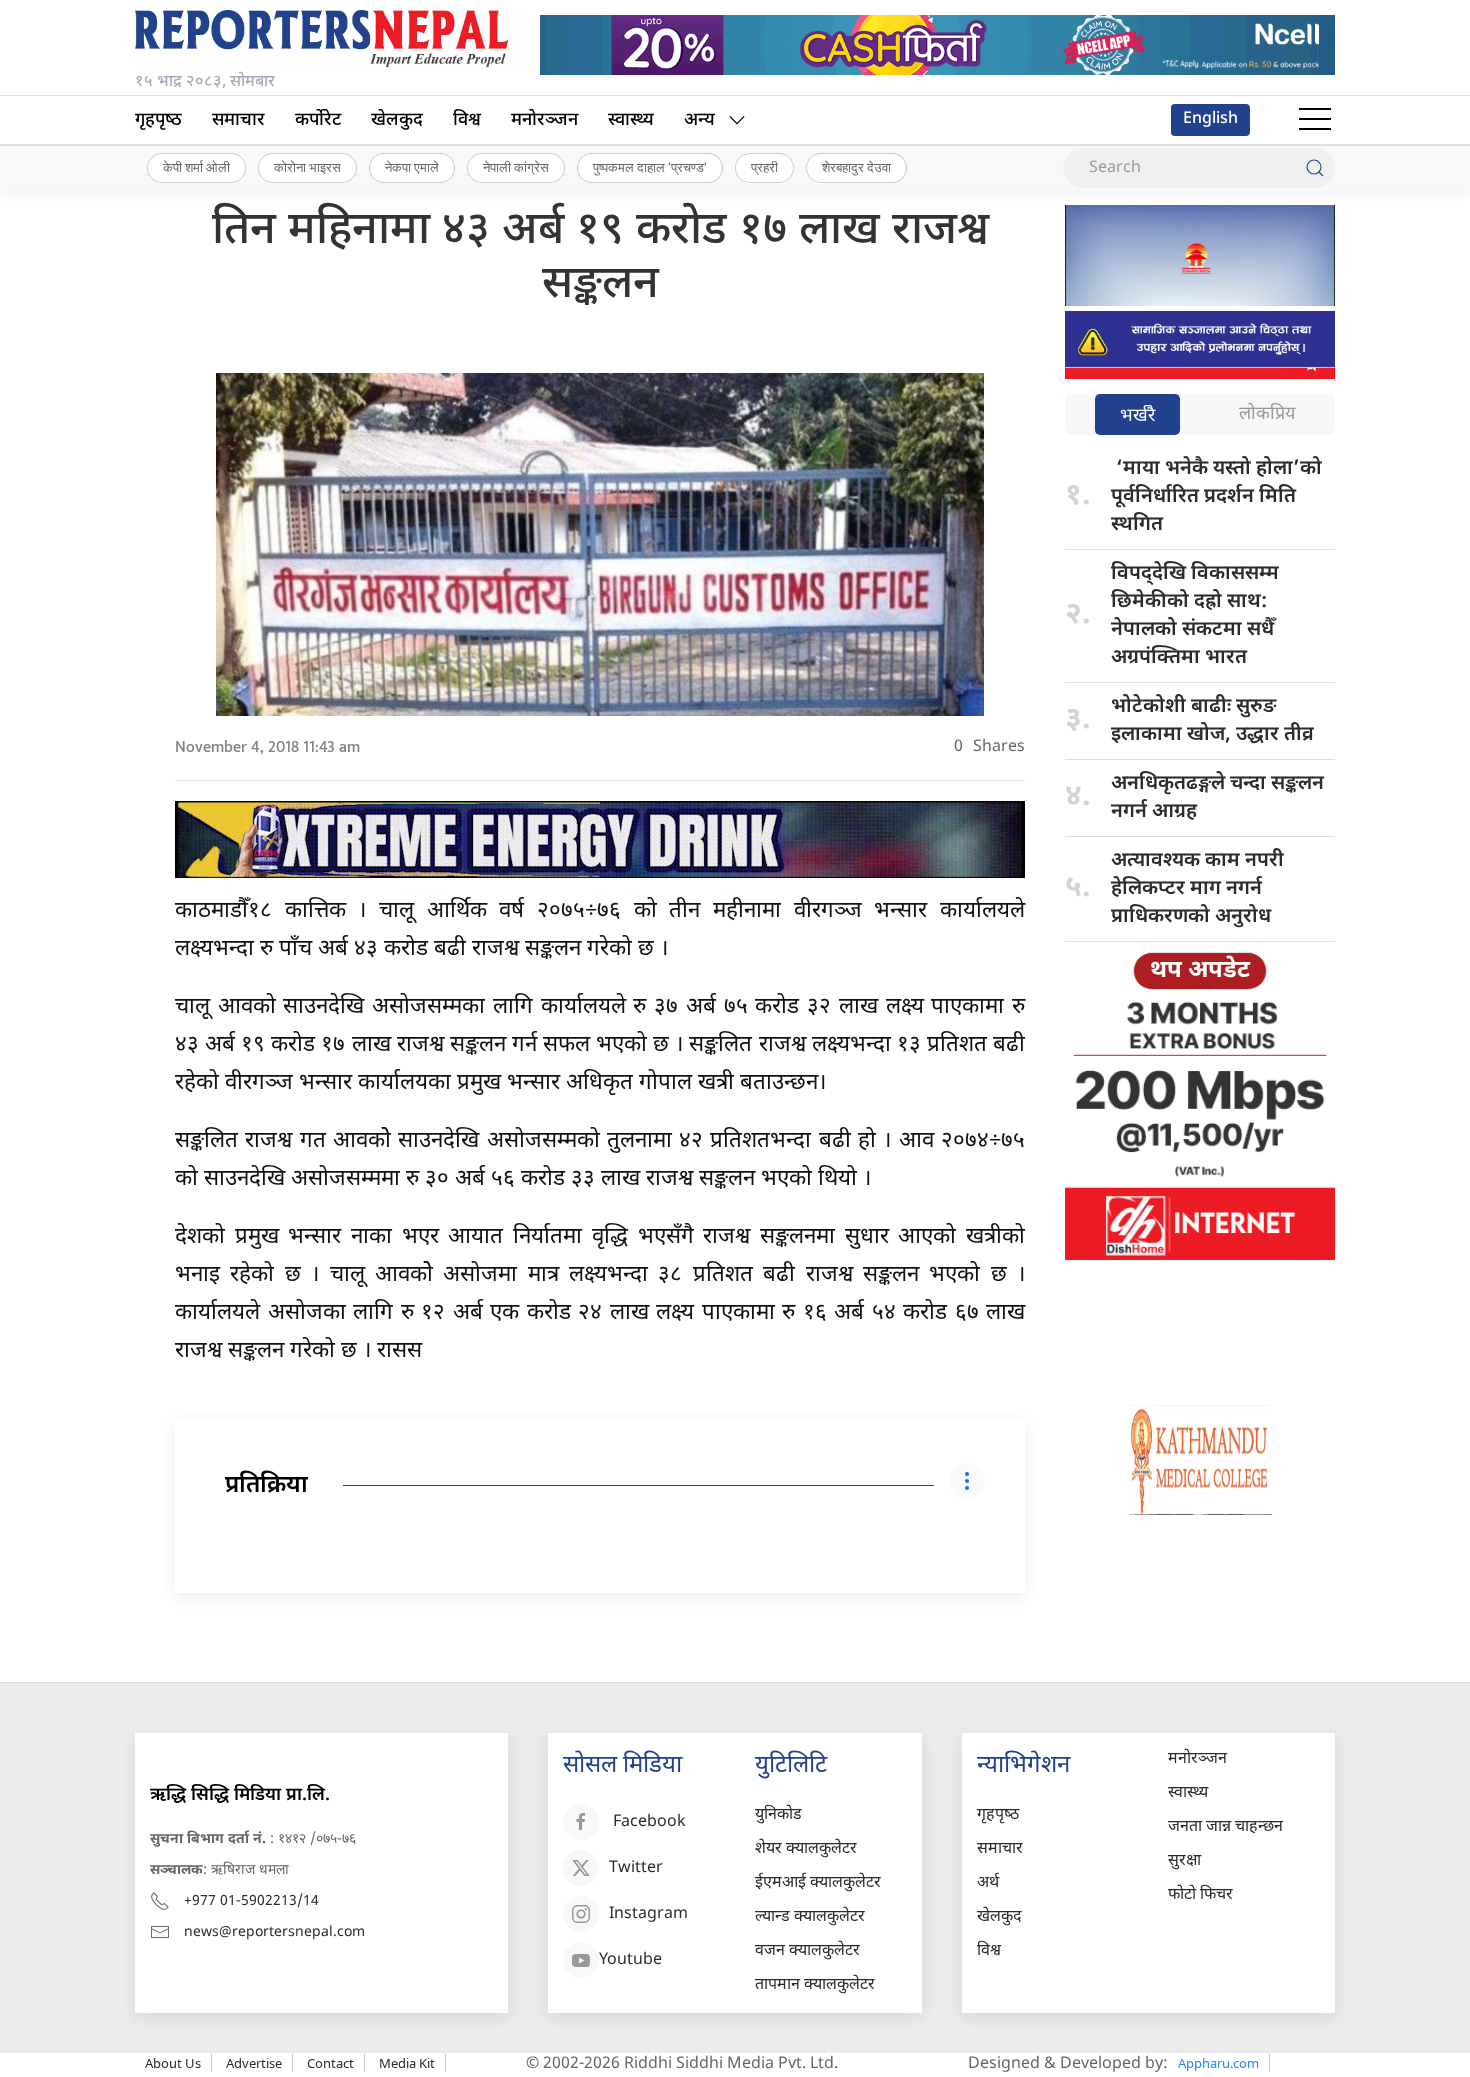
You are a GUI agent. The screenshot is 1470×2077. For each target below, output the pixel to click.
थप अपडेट (1200, 971)
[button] (1315, 120)
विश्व (467, 120)
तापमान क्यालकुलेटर (815, 1985)
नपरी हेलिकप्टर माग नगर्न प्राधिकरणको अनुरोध (1197, 889)
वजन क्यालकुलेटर (807, 1951)
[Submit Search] (1315, 168)
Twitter (636, 1868)
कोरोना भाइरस (307, 167)
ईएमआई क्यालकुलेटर (818, 1883)
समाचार (238, 120)
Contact (330, 2063)
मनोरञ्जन (544, 120)
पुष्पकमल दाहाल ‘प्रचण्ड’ (650, 167)
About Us (173, 2063)
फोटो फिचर (1200, 1895)
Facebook (649, 1822)
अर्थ (988, 1883)
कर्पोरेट (318, 120)
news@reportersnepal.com (274, 1932)
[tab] (1137, 416)
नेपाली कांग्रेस (516, 167)
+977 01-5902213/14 (251, 1901)
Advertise (254, 2063)
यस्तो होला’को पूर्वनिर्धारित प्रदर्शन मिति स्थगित (1216, 497)
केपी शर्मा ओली (196, 167)
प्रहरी (764, 167)
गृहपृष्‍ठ (158, 120)
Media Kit (407, 2063)
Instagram (648, 1914)
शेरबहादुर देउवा (856, 167)
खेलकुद (397, 120)
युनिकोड (778, 1815)
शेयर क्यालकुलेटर (806, 1849)
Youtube (630, 1960)
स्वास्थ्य (631, 120)
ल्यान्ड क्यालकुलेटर (810, 1917)
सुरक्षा (1184, 1861)
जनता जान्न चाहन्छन (1225, 1827)
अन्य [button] (699, 120)
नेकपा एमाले (412, 167)
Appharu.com (1218, 2063)
